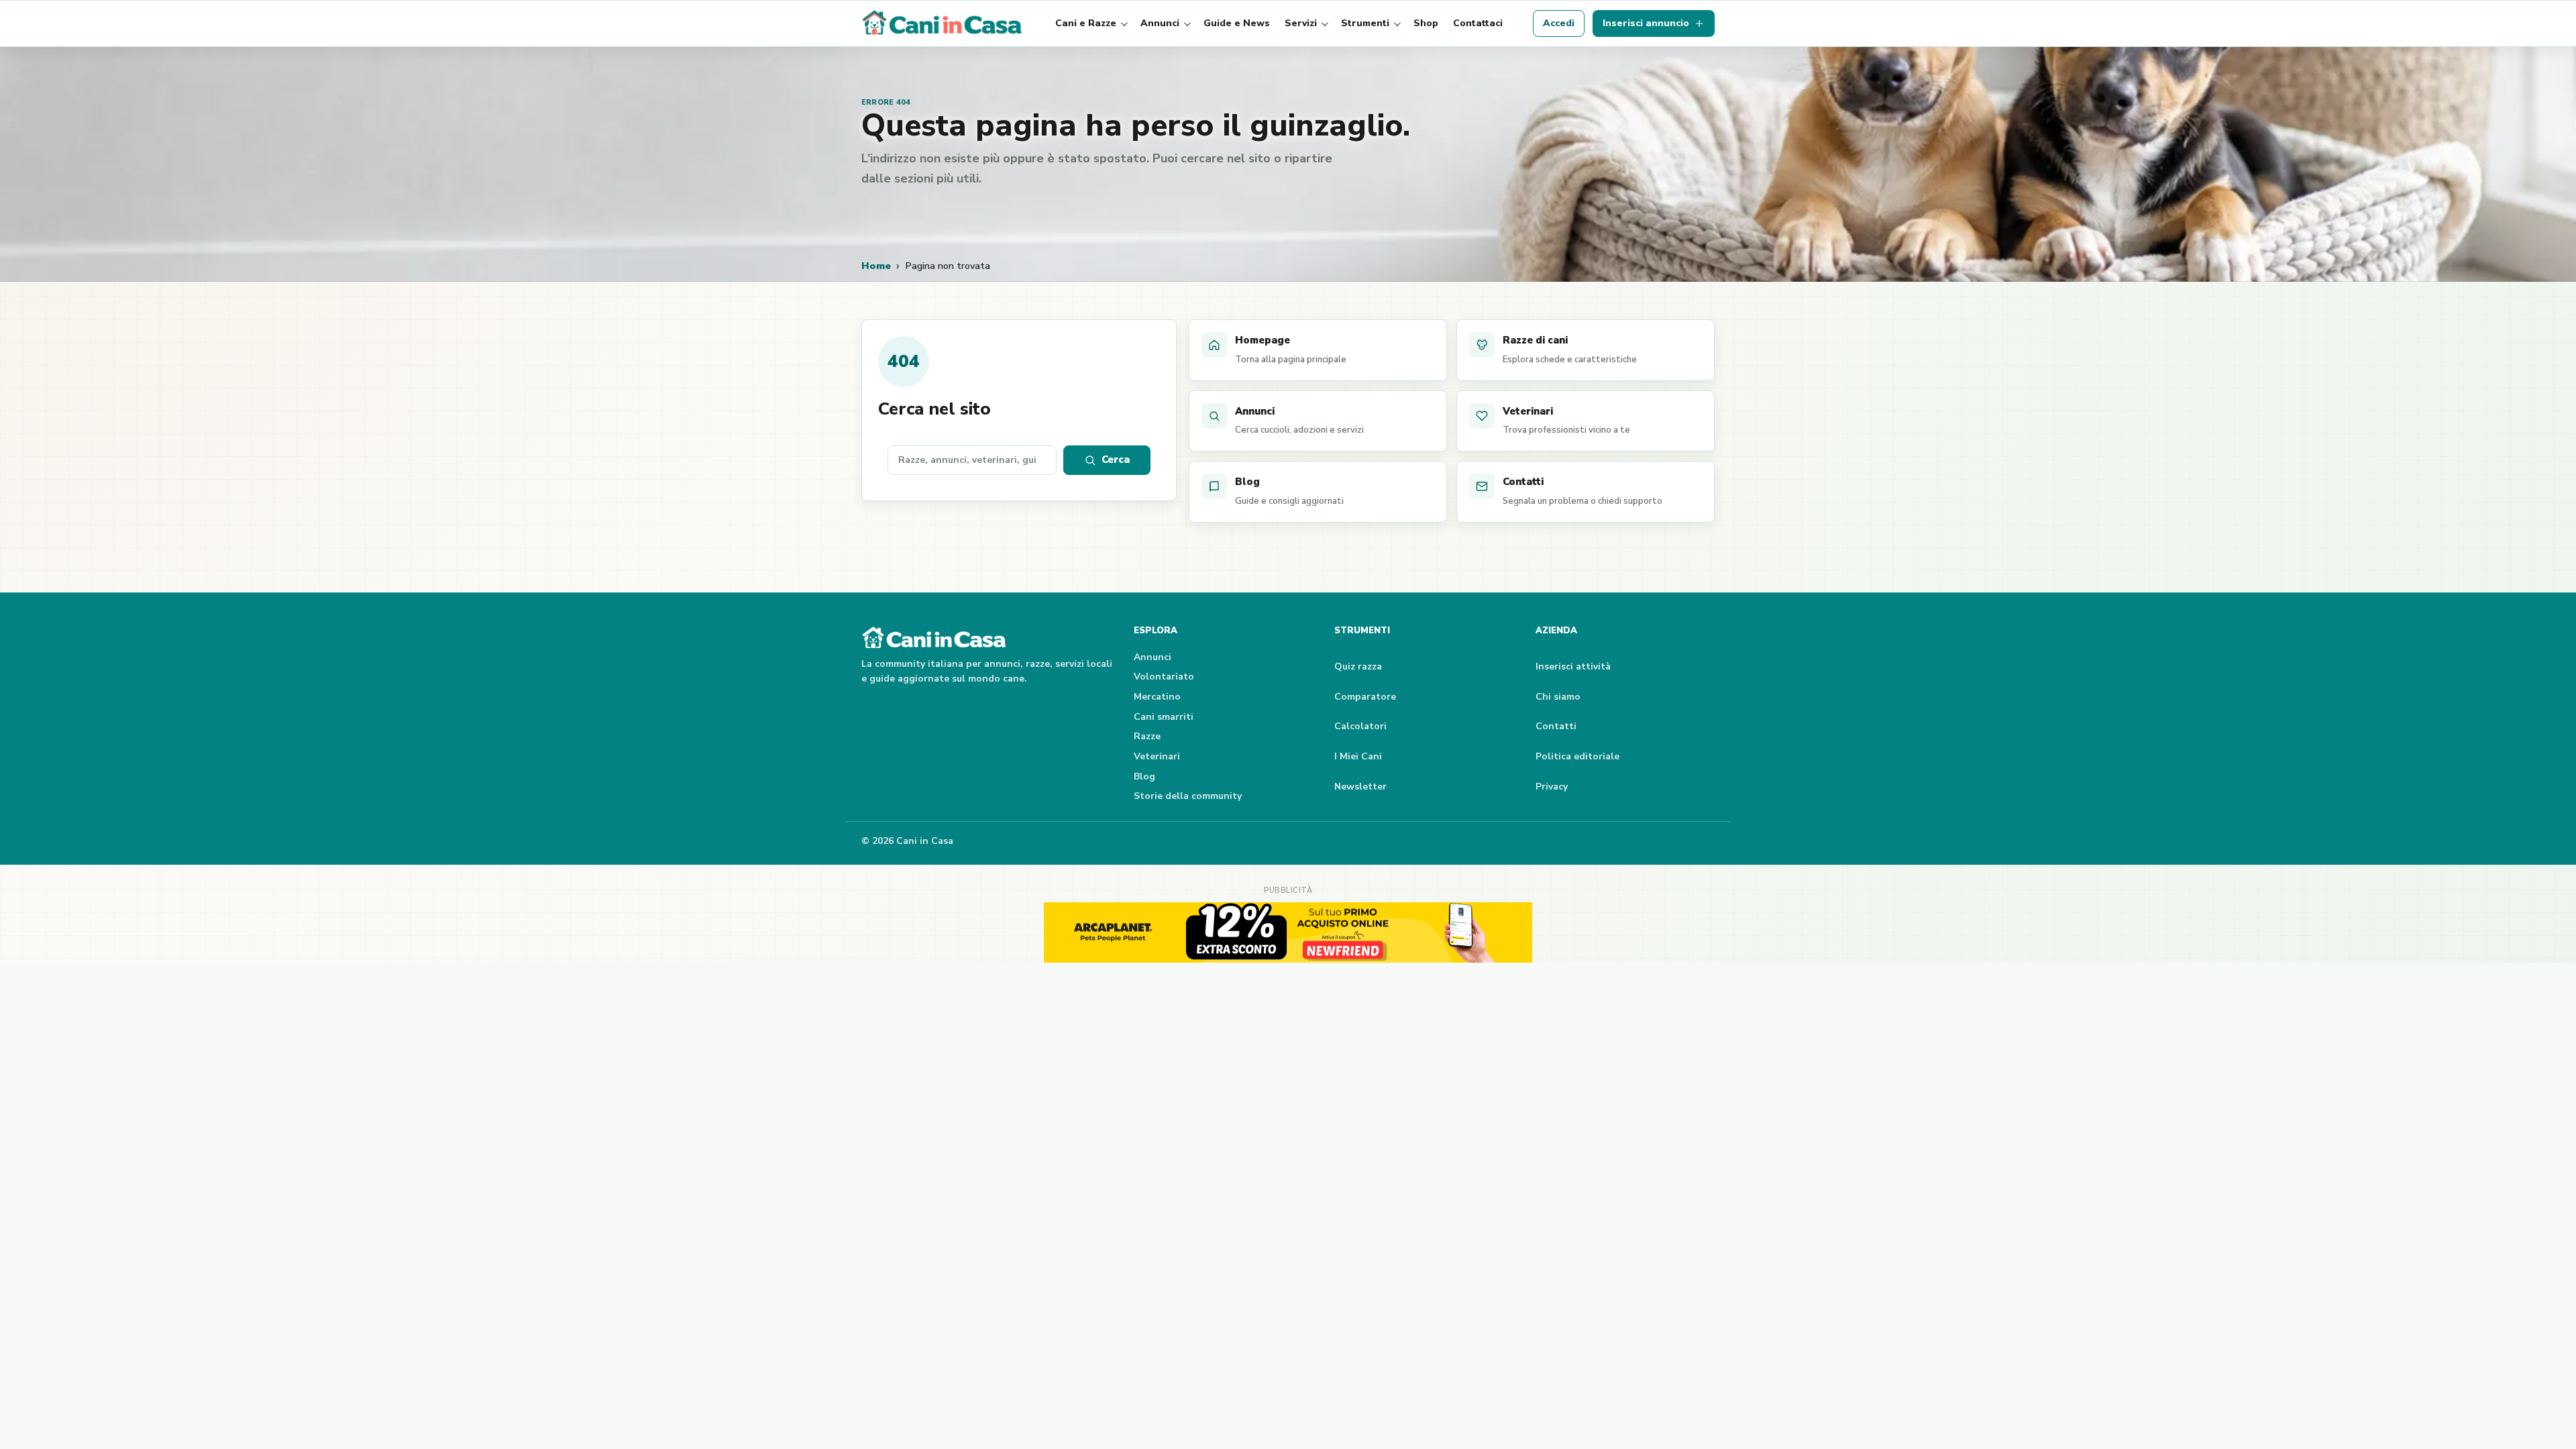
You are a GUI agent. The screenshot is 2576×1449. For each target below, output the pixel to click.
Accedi (1559, 23)
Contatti (1556, 726)
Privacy (1552, 787)
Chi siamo (1558, 697)
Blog (1144, 776)
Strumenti (1365, 23)
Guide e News (1237, 23)
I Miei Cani (1358, 756)
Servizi (1301, 23)
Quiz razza (1358, 666)
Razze (1147, 736)
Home (876, 266)
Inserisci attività (1573, 666)
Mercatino (1157, 697)
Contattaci (1478, 23)
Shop (1426, 23)
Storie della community (1188, 796)
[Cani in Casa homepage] (943, 23)
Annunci (1160, 23)
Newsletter (1360, 787)
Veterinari (1157, 756)
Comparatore (1365, 697)
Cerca (1116, 460)
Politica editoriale (1577, 756)
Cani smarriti (1164, 717)
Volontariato (1164, 677)
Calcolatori (1360, 726)
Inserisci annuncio (1646, 23)
